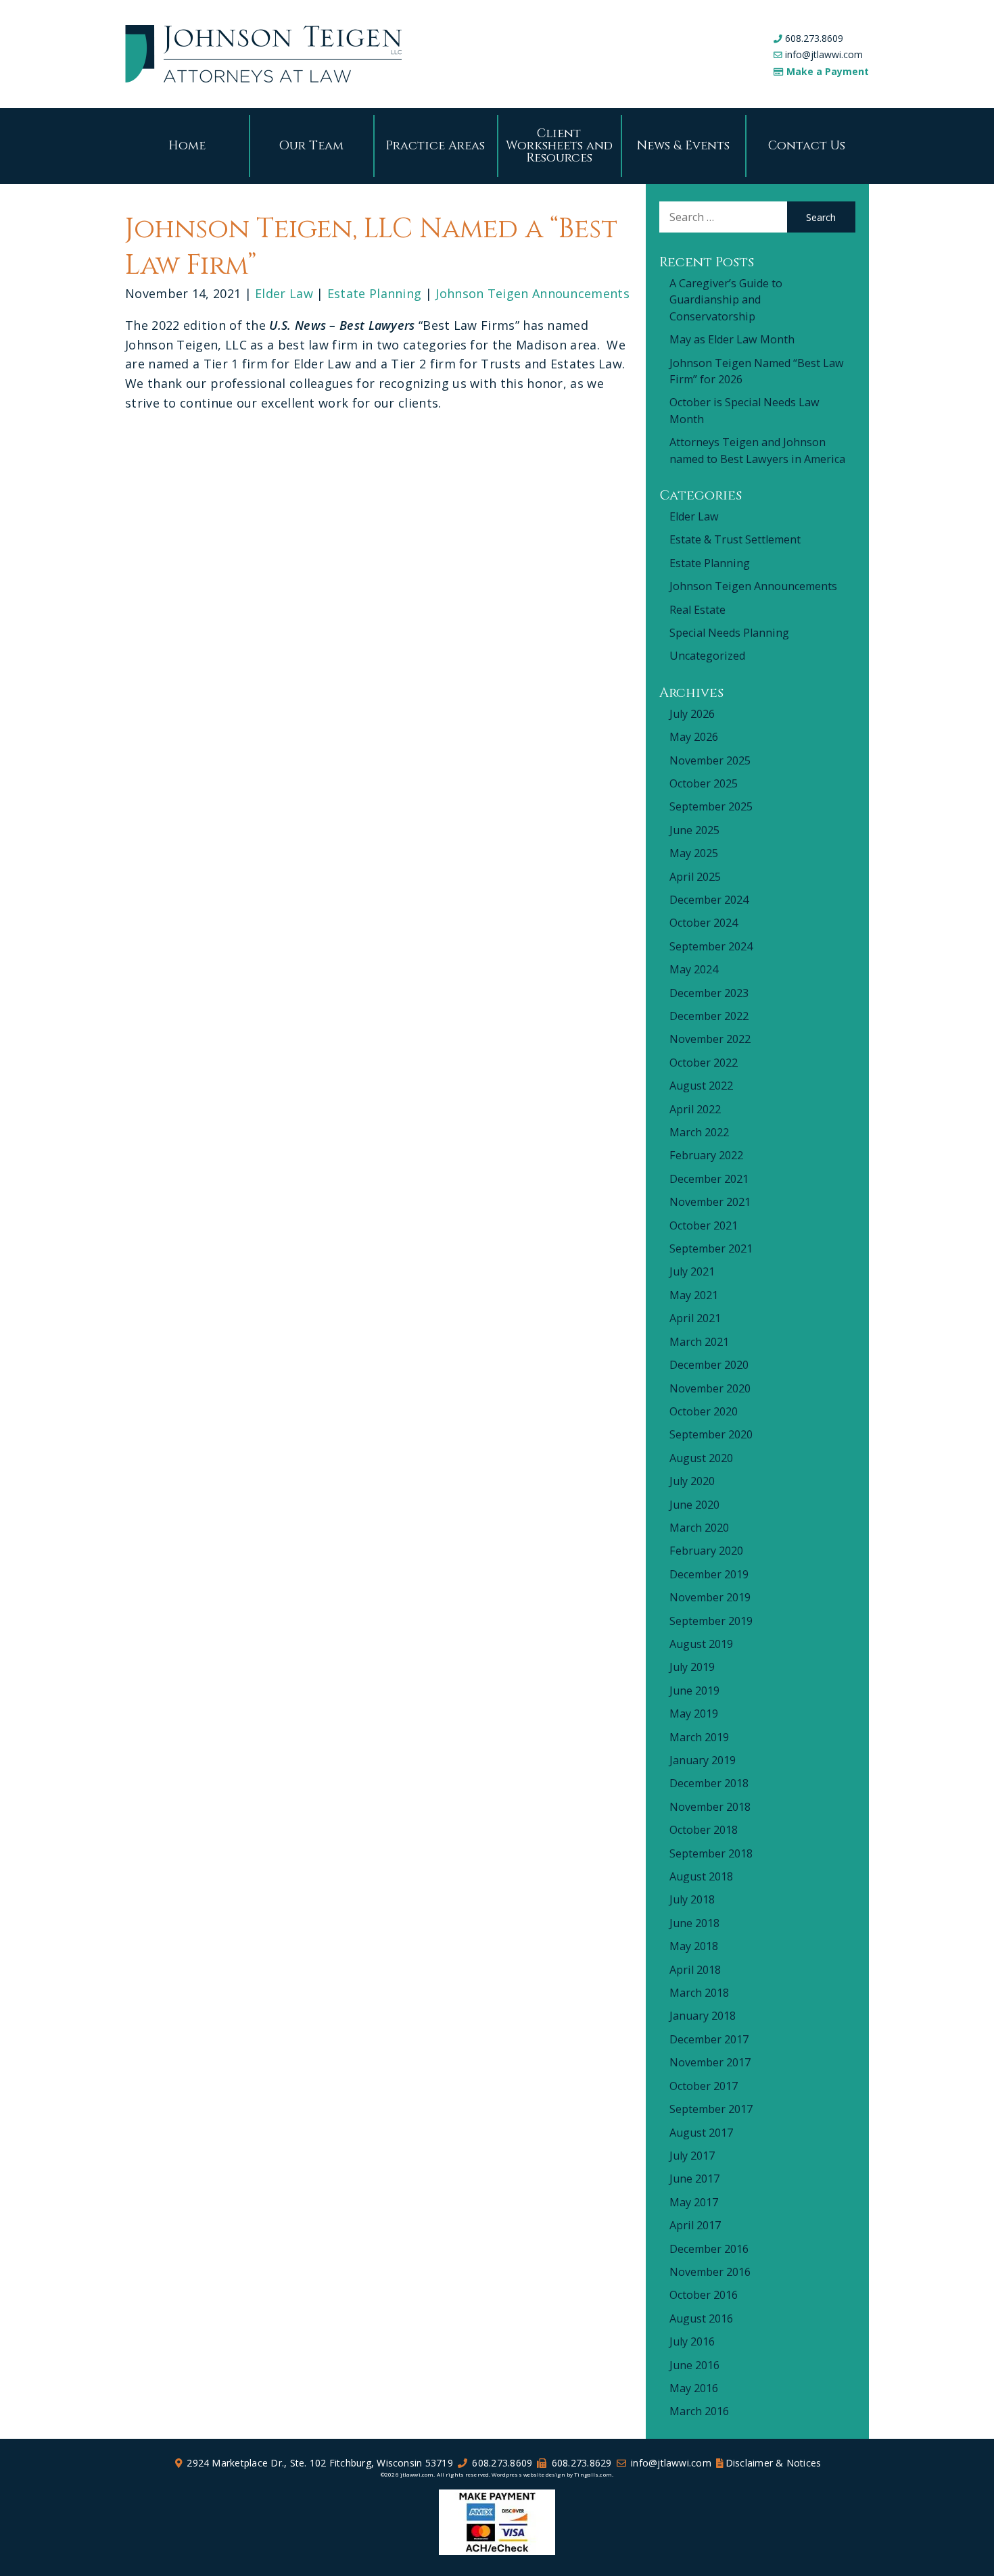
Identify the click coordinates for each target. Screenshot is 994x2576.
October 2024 (704, 923)
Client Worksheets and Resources (559, 146)
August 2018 (701, 1876)
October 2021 (704, 1225)
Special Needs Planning (729, 633)
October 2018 (704, 1830)
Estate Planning (375, 293)
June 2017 (694, 2179)
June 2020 (694, 1505)
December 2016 (709, 2249)
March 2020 (699, 1528)
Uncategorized (707, 656)
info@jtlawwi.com (824, 54)
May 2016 (694, 2388)
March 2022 (699, 1132)
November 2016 (710, 2272)
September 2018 (711, 1853)
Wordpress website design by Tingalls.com (551, 2474)
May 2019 (694, 1714)
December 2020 (709, 1365)
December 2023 (709, 993)
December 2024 (709, 900)
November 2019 (710, 1597)
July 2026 (692, 714)
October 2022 (704, 1063)
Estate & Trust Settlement (735, 539)
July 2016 (692, 2341)
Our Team (311, 146)
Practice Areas (435, 146)
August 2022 (701, 1086)
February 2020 (706, 1551)
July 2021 (692, 1271)
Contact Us (807, 146)
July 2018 (692, 1899)
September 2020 (711, 1434)
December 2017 (709, 2039)
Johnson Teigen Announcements (532, 293)
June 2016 (694, 2365)
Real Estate (697, 610)
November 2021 (710, 1202)
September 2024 (711, 946)
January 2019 (703, 1760)
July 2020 (692, 1481)
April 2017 (695, 2225)
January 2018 (703, 2016)
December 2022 (709, 1016)
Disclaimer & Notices (774, 2463)
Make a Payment (828, 71)
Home (187, 146)
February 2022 (706, 1155)
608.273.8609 (814, 38)
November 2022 (710, 1039)
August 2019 (701, 1644)
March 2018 (699, 1993)
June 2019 (694, 1691)
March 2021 (699, 1342)
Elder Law (284, 293)
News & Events (683, 146)
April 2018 (695, 1970)
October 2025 (704, 783)
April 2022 (695, 1109)
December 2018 (709, 1783)
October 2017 (704, 2086)
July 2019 (692, 1667)
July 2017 (692, 2156)
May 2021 (694, 1295)
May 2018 (694, 1946)
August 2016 (701, 2318)
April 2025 (695, 877)
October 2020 (704, 1411)
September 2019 (711, 1621)
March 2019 (699, 1737)
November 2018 (710, 1807)
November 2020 (710, 1388)
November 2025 (710, 760)
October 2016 (704, 2295)
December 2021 (709, 1179)
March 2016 (699, 2411)
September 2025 (711, 806)
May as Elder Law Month (732, 339)
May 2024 (694, 969)
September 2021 (711, 1248)
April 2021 (695, 1318)
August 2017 (701, 2133)
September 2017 (711, 2109)
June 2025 (694, 830)
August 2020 (701, 1458)
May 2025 (694, 853)
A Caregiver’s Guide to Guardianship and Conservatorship (726, 300)
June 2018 (694, 1923)
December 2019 (709, 1574)
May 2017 (694, 2202)
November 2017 (710, 2062)
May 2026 (694, 737)
